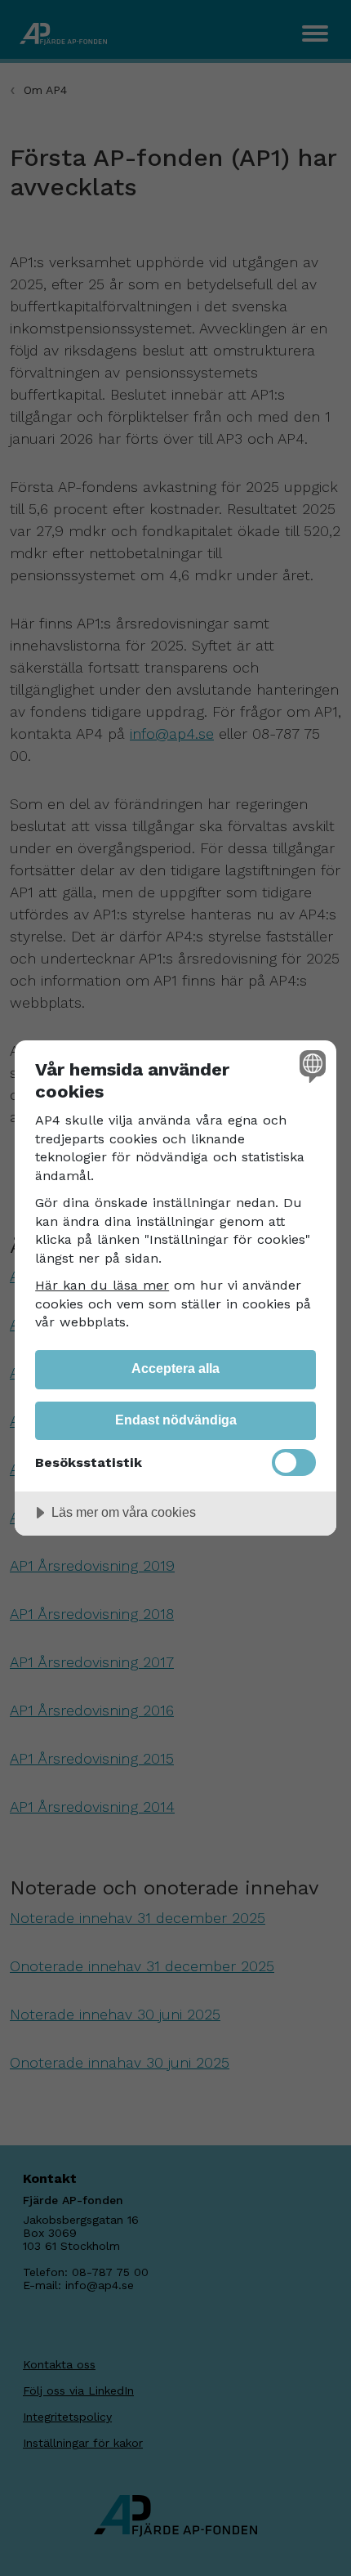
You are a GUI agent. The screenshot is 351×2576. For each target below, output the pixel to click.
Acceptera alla (175, 1368)
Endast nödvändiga (176, 1420)
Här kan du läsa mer (102, 1285)
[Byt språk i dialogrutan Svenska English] (311, 1066)
